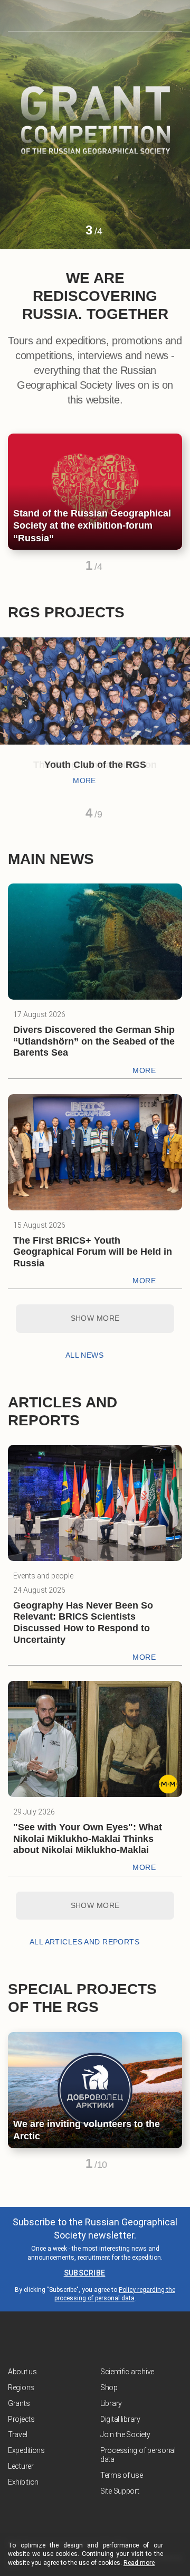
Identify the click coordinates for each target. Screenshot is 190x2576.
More (84, 781)
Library (111, 2403)
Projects (21, 2419)
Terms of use (122, 2475)
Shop (109, 2387)
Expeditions (26, 2450)
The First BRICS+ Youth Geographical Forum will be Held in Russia (93, 1252)
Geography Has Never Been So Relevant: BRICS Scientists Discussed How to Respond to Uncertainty (83, 1623)
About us (22, 2372)
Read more (139, 2563)
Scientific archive (127, 2372)
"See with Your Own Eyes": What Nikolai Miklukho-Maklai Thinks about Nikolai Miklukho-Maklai (88, 1839)
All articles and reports (84, 1942)
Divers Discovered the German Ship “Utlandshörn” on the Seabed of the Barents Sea (94, 1041)
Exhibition (23, 2482)
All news (84, 1355)
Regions (21, 2387)
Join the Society (125, 2434)
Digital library (120, 2419)
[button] (70, 235)
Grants (19, 2403)
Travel (17, 2434)
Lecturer (21, 2466)
